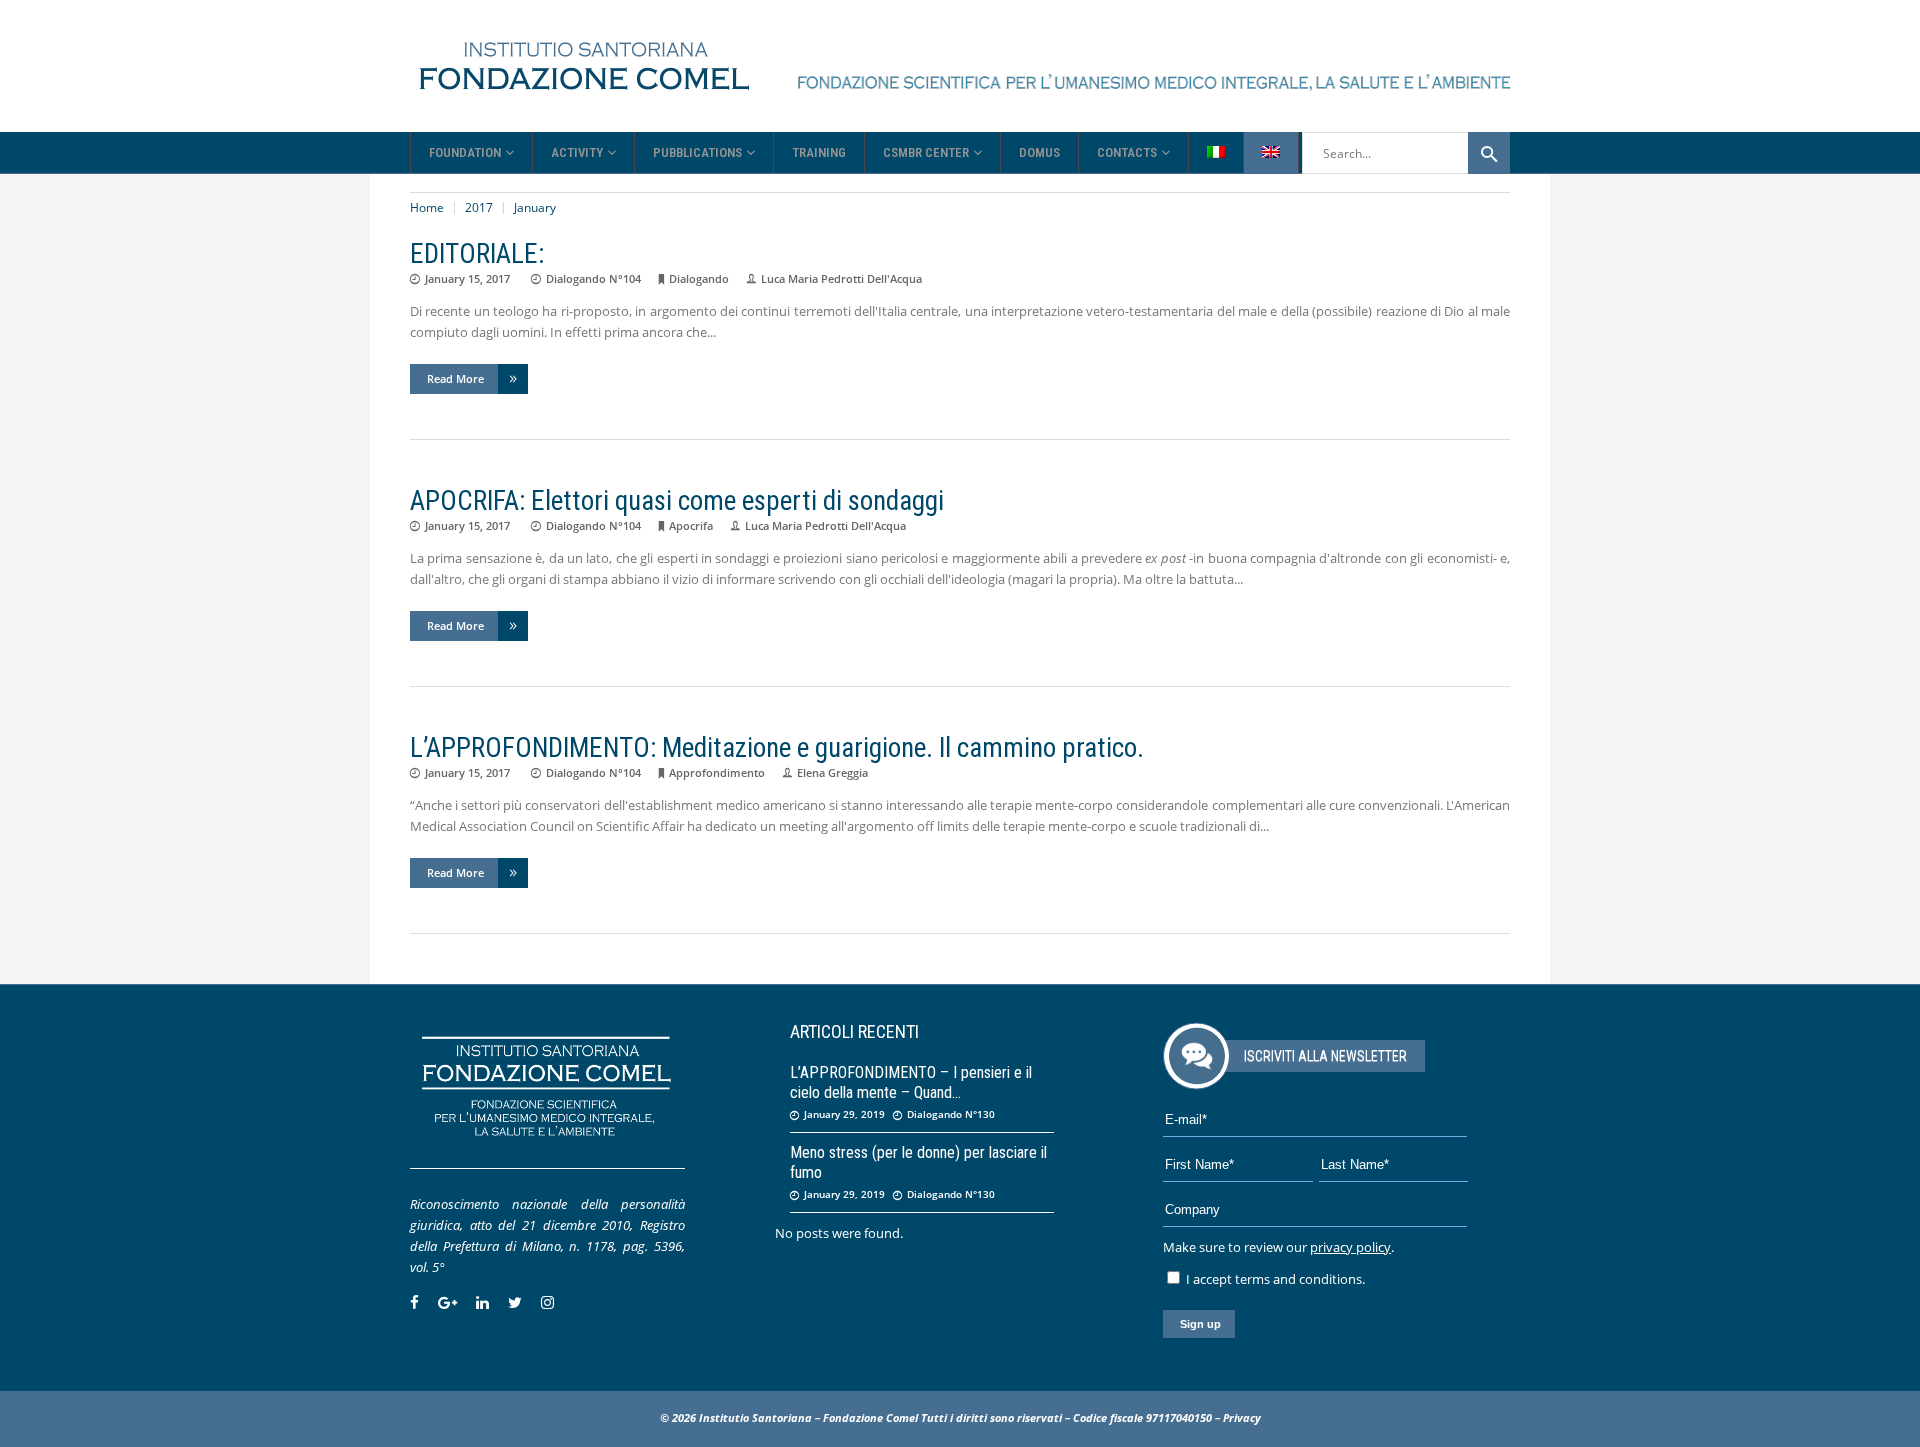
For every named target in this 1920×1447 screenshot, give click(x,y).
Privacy (1242, 1417)
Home (427, 207)
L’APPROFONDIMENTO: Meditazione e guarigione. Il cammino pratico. (777, 748)
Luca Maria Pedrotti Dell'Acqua (841, 278)
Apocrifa (691, 525)
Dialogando (699, 278)
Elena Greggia (832, 772)
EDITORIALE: (477, 254)
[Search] (1489, 153)
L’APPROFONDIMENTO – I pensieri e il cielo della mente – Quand (911, 1082)
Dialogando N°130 (951, 1114)
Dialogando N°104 (593, 278)
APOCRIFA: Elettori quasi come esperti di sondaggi (677, 501)
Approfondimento (717, 772)
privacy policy (1350, 1247)
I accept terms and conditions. (1274, 1279)
